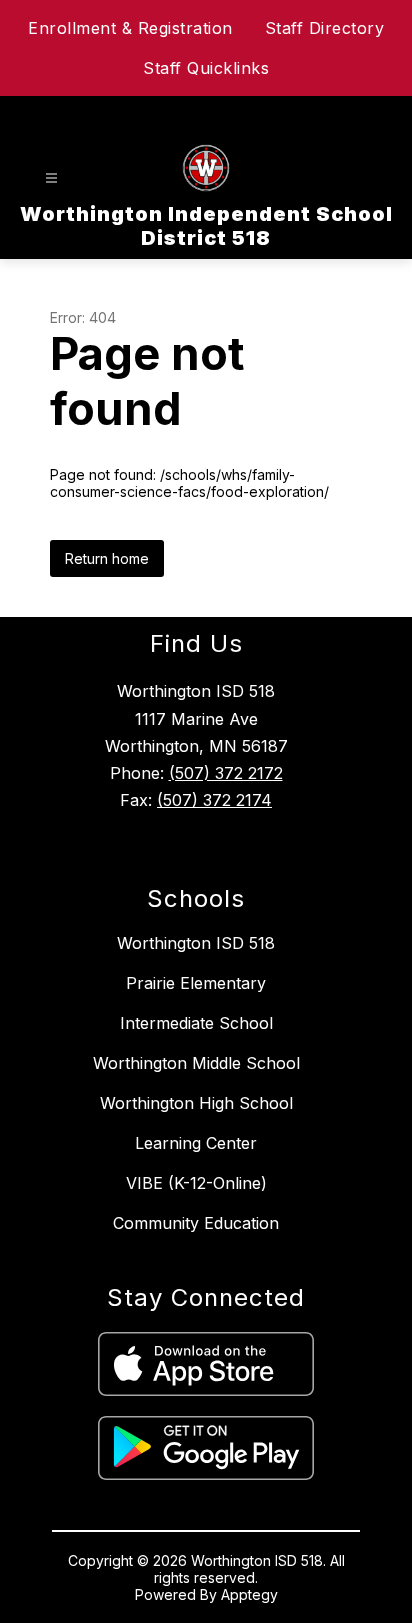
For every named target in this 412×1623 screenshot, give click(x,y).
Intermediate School (196, 1023)
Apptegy (249, 1594)
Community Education (196, 1223)
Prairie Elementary (196, 983)
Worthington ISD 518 (196, 943)
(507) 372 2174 (214, 800)
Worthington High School (196, 1103)
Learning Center (196, 1143)
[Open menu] (51, 178)
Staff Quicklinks (206, 68)
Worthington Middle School (196, 1063)
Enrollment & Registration (130, 28)
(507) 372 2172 (226, 773)
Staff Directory (325, 28)
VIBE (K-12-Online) (196, 1183)
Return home (107, 558)
